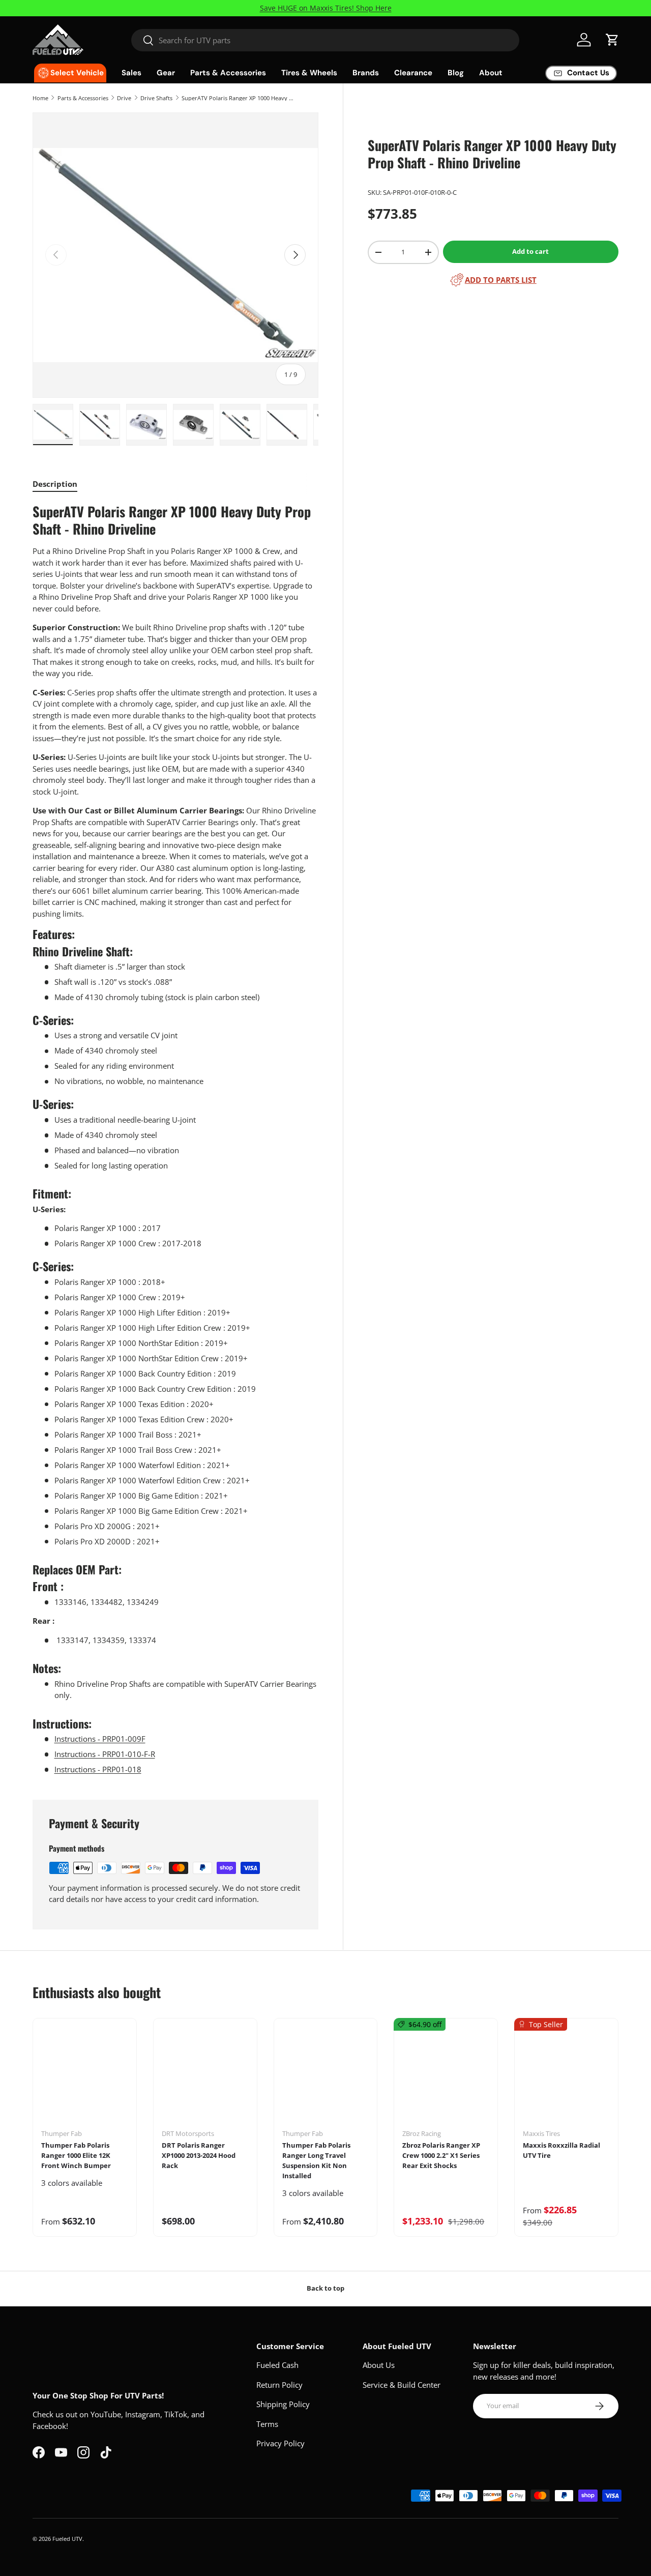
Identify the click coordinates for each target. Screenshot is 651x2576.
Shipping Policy (283, 2404)
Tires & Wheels (309, 73)
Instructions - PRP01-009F (100, 1739)
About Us (379, 2365)
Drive (124, 98)
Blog (456, 73)
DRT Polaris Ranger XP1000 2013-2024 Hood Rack (199, 2155)
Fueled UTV (67, 2539)
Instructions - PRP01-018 (98, 1769)
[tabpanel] (175, 1139)
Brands (366, 73)
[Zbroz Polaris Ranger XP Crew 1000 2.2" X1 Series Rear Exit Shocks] (446, 2077)
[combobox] (325, 40)
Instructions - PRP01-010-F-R (105, 1754)
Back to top (325, 2288)
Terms (267, 2424)
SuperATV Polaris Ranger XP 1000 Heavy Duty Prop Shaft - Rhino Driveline (239, 98)
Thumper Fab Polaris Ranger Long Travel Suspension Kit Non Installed (316, 2160)
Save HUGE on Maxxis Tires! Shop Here (326, 8)
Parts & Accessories (228, 73)
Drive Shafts (156, 98)
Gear (166, 73)
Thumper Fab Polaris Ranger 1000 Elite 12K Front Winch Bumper (76, 2155)
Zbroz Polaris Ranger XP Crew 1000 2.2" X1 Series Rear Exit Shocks (441, 2155)
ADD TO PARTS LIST (501, 280)
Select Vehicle (77, 73)
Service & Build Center (402, 2385)
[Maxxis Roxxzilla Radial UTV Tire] (566, 2077)
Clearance (413, 73)
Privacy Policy (280, 2443)
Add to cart (530, 251)
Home (40, 98)
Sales (131, 73)
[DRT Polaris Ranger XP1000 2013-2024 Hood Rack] (205, 2077)
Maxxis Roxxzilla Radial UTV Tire (561, 2150)
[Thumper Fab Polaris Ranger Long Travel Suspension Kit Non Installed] (326, 2077)
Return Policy (279, 2385)
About (491, 73)
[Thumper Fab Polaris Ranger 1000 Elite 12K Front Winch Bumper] (85, 2077)
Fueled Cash (277, 2365)
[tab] (55, 484)
